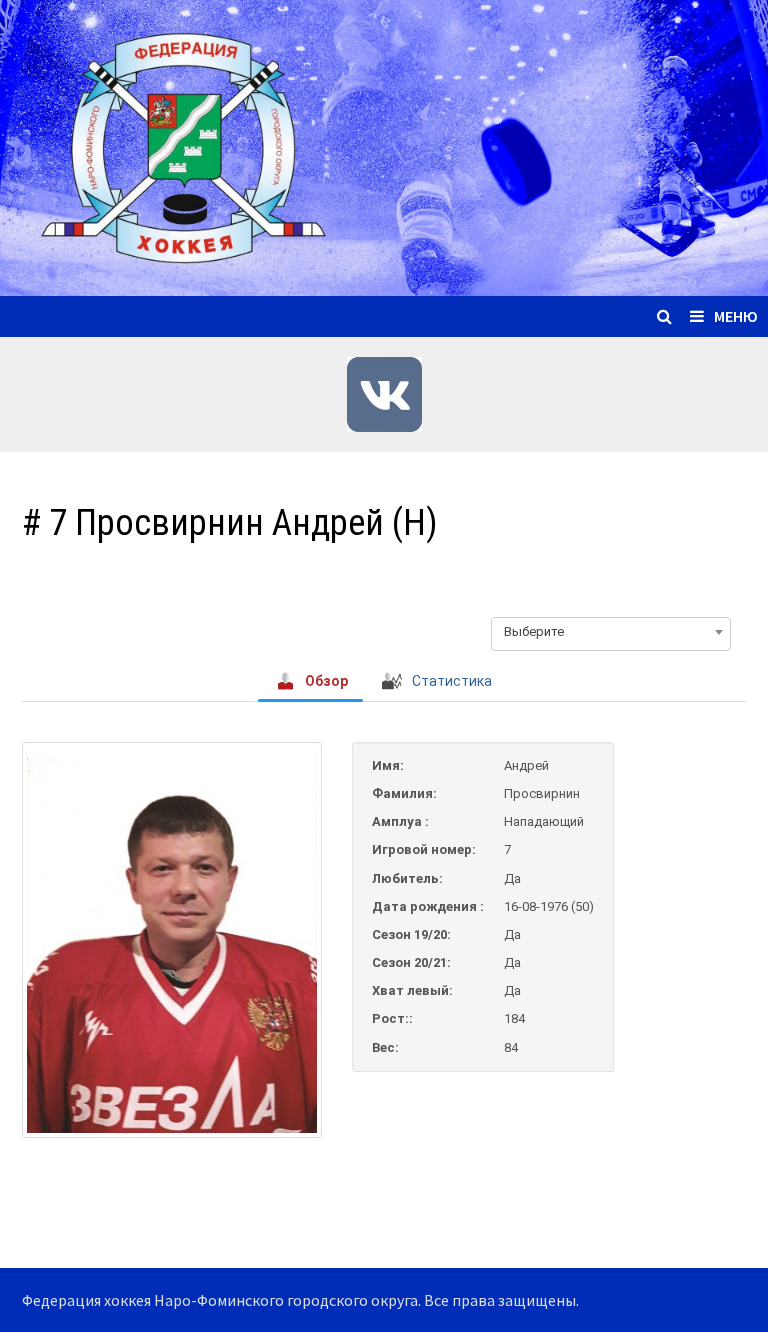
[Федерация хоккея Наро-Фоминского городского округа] (384, 145)
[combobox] (611, 632)
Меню (736, 316)
